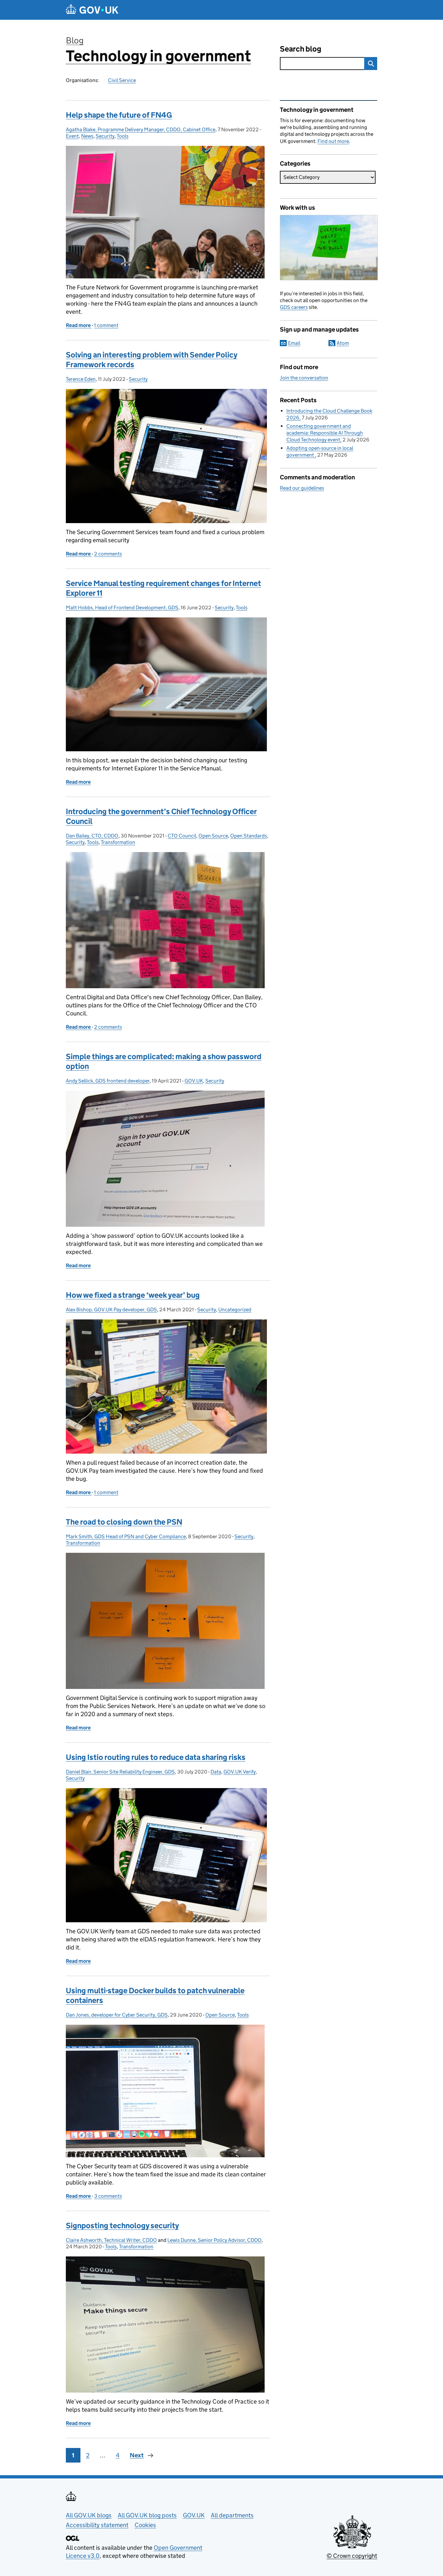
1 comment (106, 325)
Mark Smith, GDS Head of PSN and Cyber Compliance (126, 1536)
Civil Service (122, 80)
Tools (123, 136)
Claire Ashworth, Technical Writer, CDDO (111, 2240)
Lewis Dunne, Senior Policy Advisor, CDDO (215, 2240)
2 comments (108, 554)
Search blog (301, 49)
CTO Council (182, 836)
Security (105, 136)
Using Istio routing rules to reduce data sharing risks (156, 1757)
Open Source (213, 836)
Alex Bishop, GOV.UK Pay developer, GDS (111, 1310)
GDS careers (294, 307)
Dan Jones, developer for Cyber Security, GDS (117, 2015)
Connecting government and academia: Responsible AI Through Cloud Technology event (325, 433)
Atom (343, 343)
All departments (232, 2515)
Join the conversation (304, 378)
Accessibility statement (97, 2525)
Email (294, 343)
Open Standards (249, 836)
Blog (75, 40)
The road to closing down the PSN (124, 1522)
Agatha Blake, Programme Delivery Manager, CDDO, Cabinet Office (141, 129)
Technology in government (158, 56)
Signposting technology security (122, 2225)
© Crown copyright (352, 2556)
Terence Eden (81, 379)
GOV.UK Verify (239, 1772)
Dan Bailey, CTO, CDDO (92, 836)
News (87, 136)
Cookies (145, 2525)
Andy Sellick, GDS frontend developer (108, 1081)
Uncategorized (235, 1310)
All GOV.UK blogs (89, 2515)
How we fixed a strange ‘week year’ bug (133, 1295)
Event (72, 136)
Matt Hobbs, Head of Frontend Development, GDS (122, 608)
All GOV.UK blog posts (147, 2515)
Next (137, 2455)
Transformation (118, 842)
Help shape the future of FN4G (119, 115)
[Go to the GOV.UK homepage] (92, 10)
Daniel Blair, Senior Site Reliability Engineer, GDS (120, 1772)
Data (216, 1772)
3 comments (108, 2196)
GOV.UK (194, 1081)
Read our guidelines (302, 488)
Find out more (333, 141)
